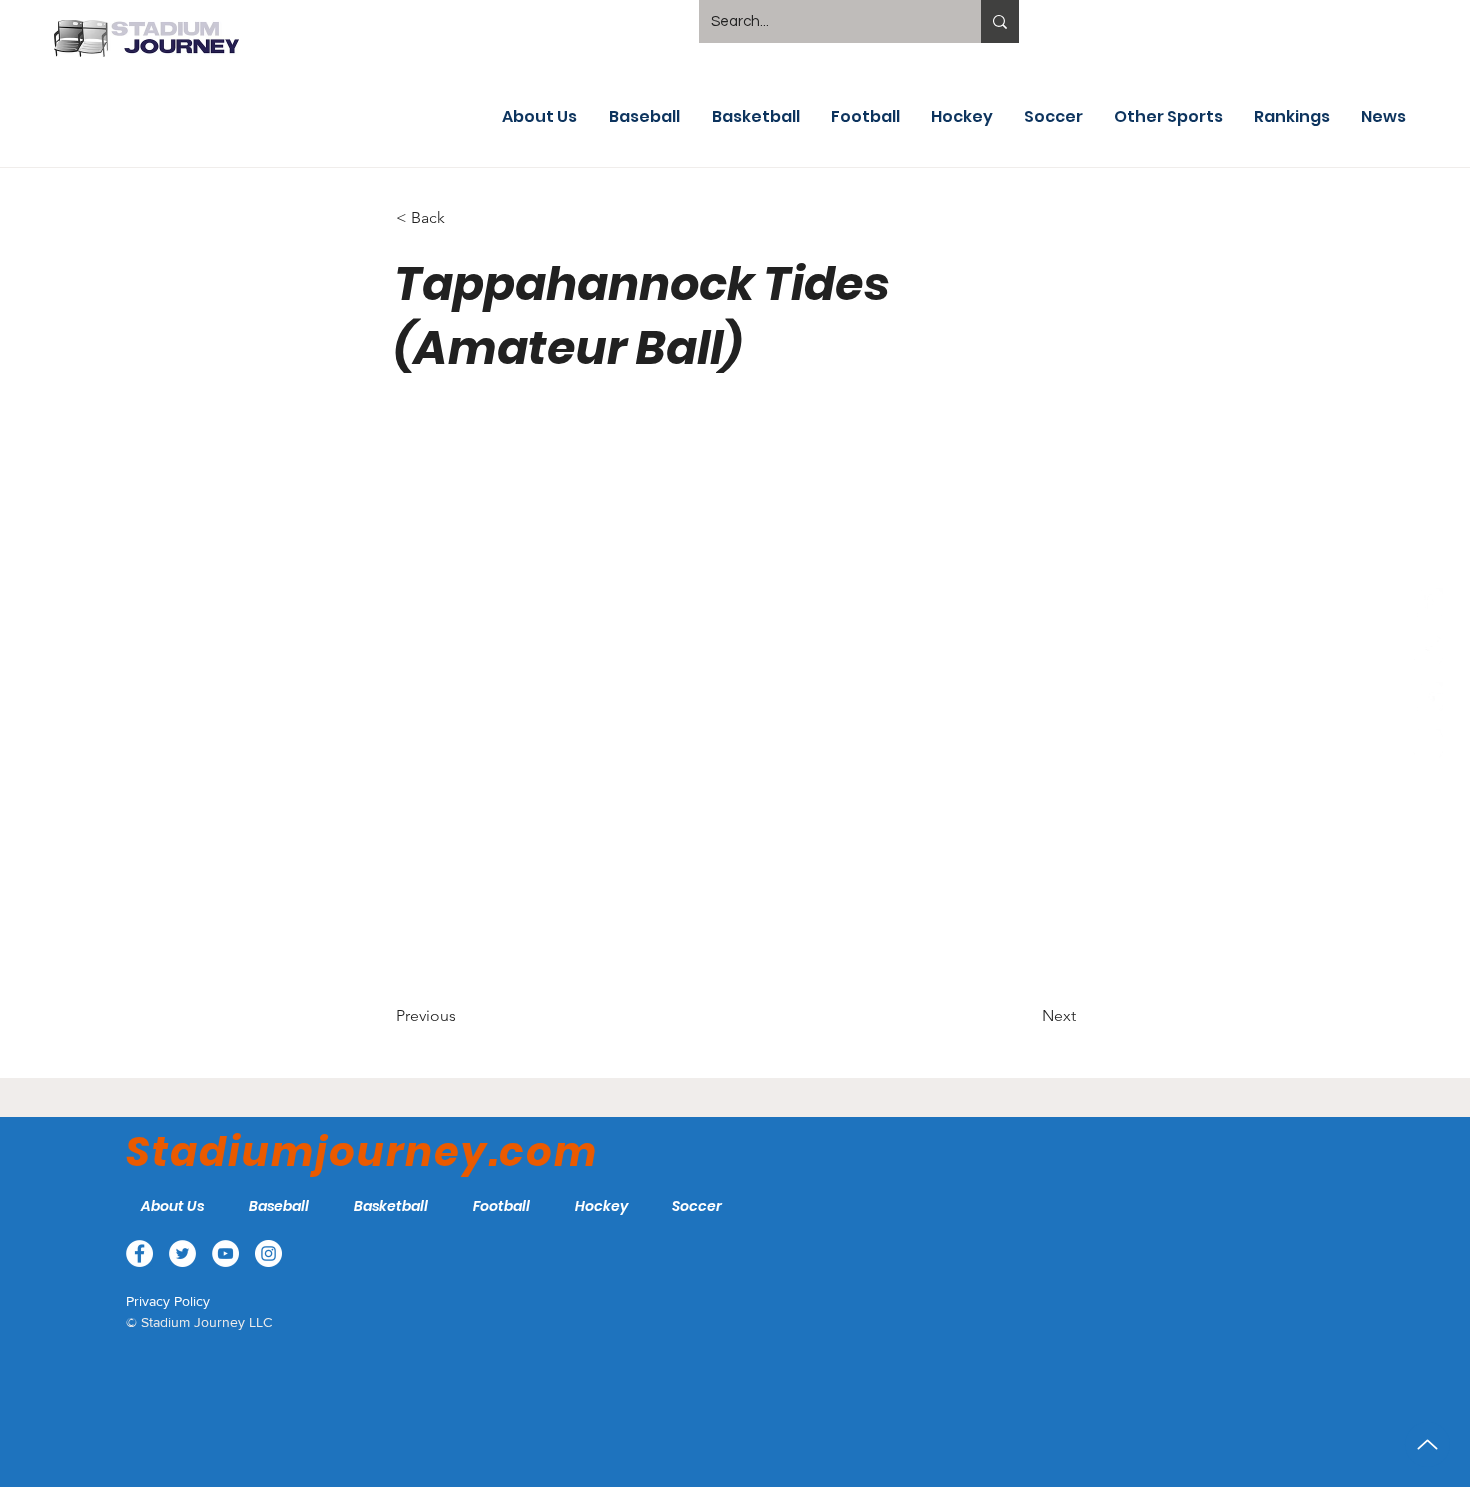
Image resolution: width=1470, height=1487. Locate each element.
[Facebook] (1428, 603)
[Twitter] (1428, 650)
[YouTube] (1428, 697)
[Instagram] (1428, 744)
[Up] (1427, 1444)
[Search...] (1000, 21)
